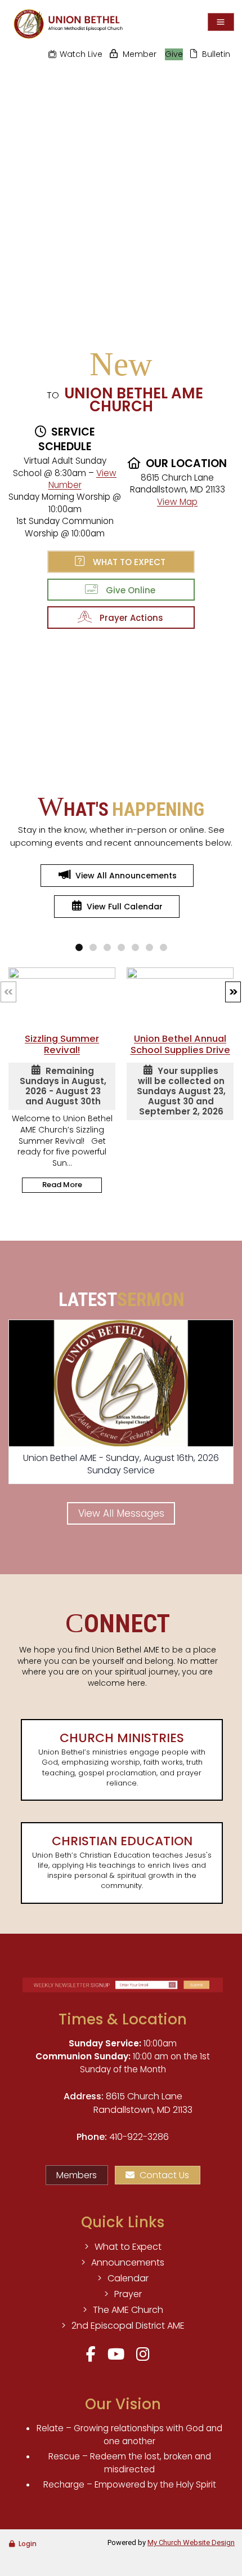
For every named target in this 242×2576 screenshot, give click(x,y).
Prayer (128, 2294)
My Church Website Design (191, 2542)
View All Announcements (126, 876)
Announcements (128, 2262)
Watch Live (81, 54)
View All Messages (121, 1513)
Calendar (128, 2278)
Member (140, 54)
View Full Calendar (125, 907)
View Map (177, 502)
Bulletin (216, 54)
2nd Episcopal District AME (128, 2326)
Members (77, 2175)
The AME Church (128, 2310)
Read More (62, 1185)
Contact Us (164, 2175)
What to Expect (127, 562)
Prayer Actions (129, 618)
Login (28, 2544)
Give (174, 54)
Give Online (128, 590)
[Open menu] (221, 22)
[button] (233, 992)
